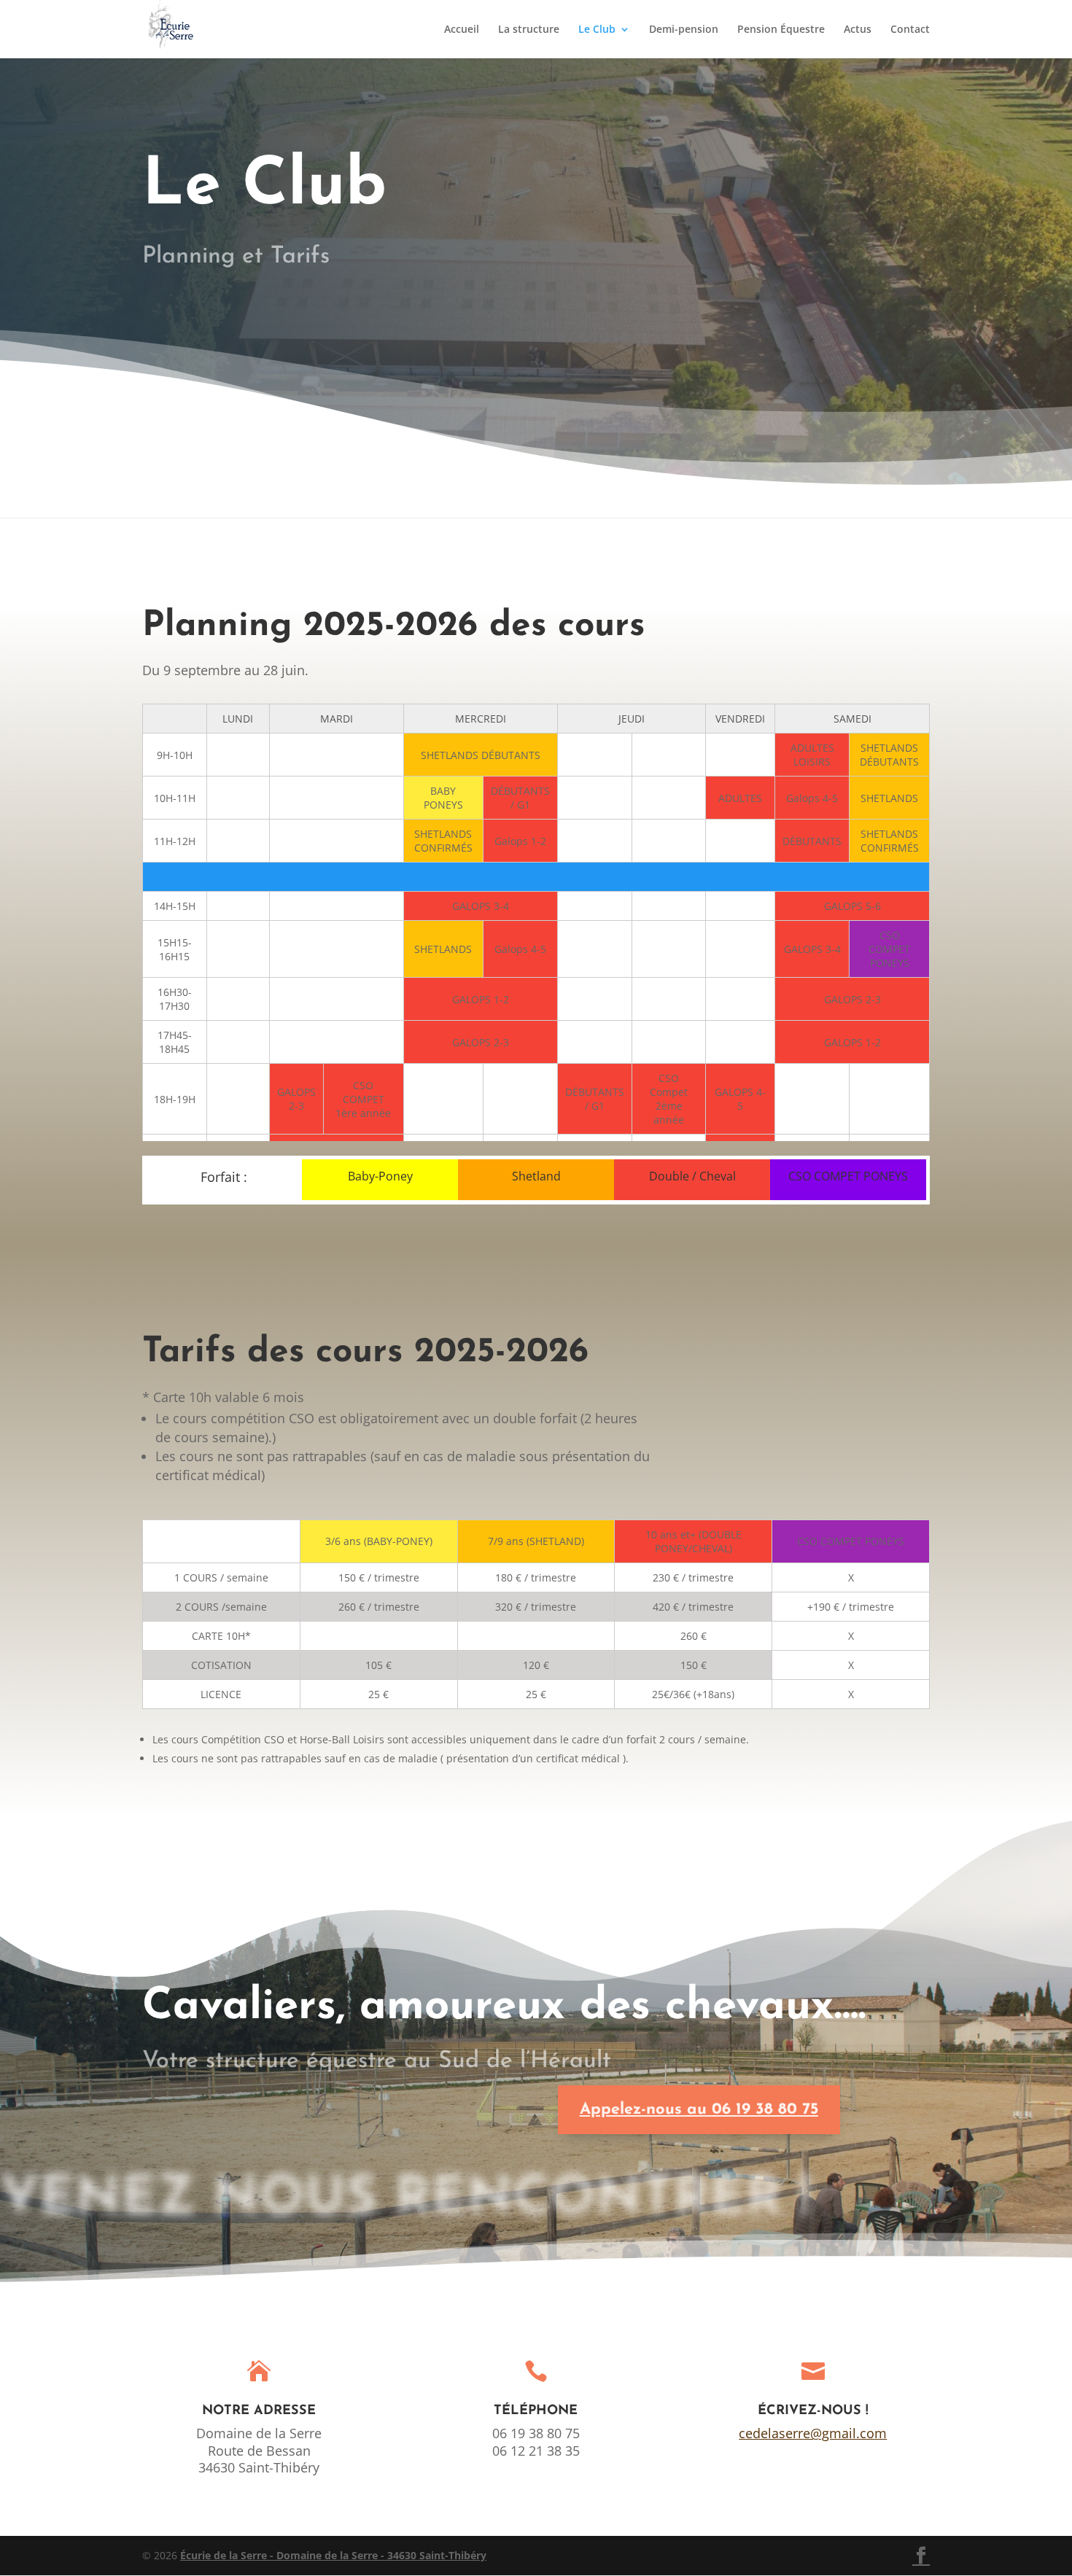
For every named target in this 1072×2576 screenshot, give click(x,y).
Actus (858, 30)
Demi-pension (684, 30)
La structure (529, 30)
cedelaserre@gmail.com (813, 2433)
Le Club (597, 30)
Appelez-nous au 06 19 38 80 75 (699, 2110)
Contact (910, 30)
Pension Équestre (781, 30)
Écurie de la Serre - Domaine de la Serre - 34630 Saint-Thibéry (333, 2555)
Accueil (462, 30)
